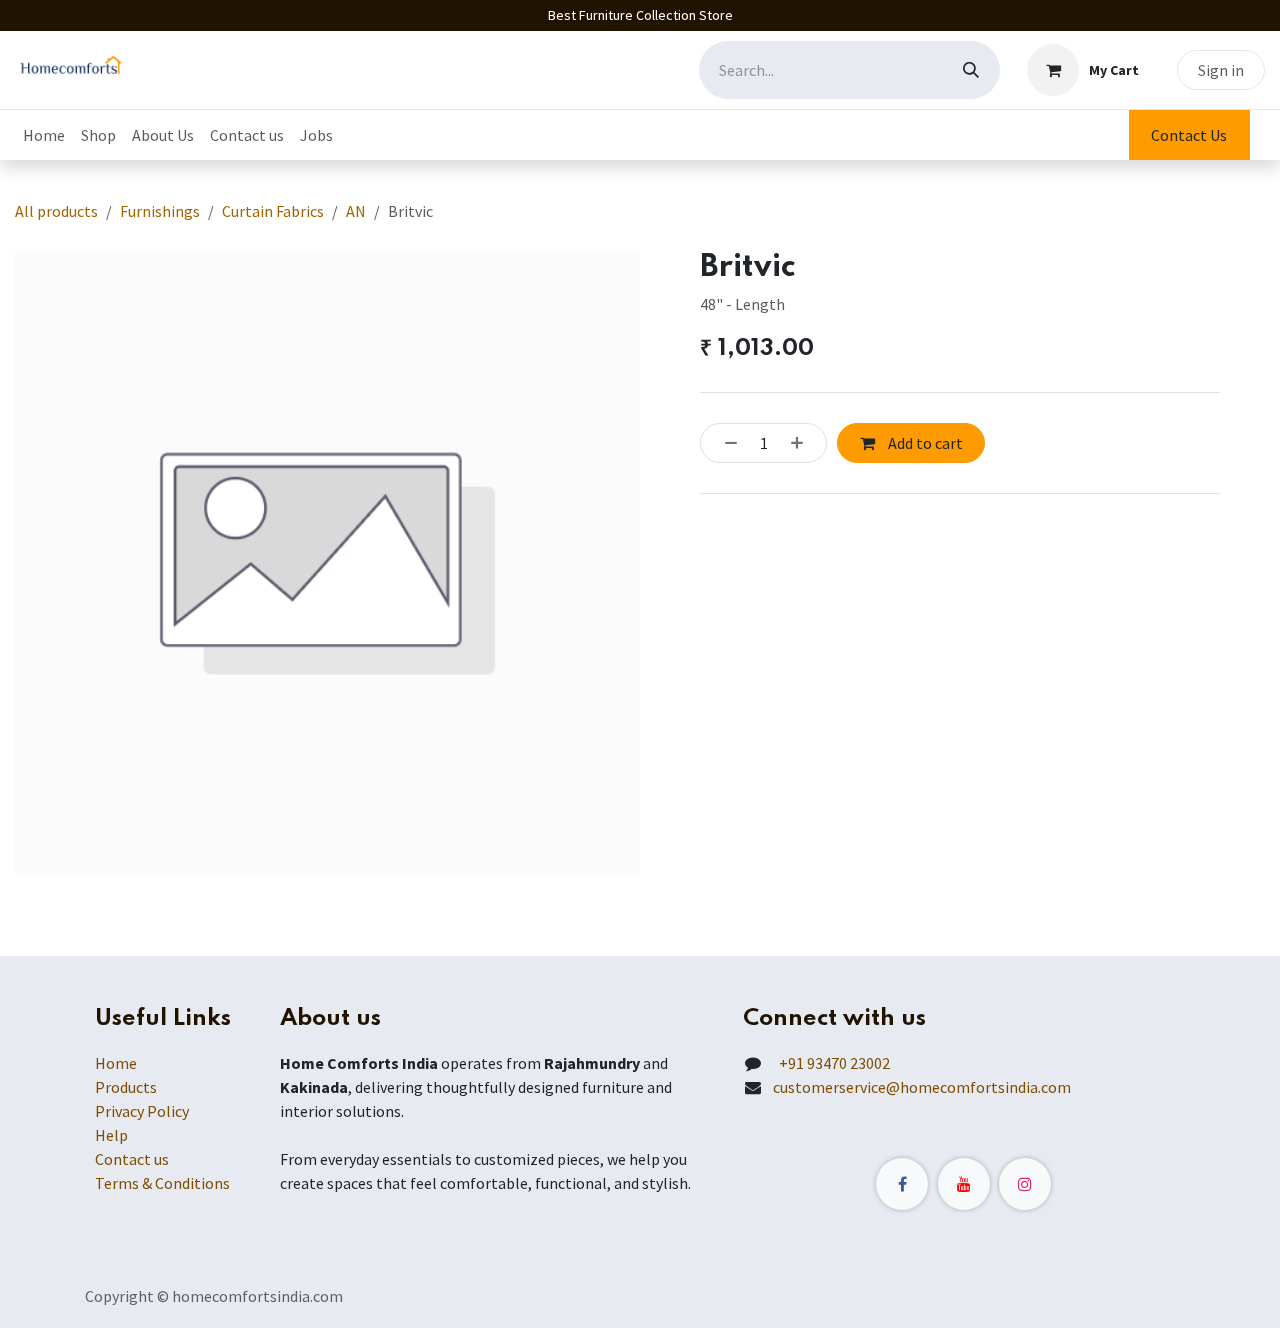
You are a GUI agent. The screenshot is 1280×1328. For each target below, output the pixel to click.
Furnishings (160, 211)
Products (126, 1087)
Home (116, 1063)
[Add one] (803, 443)
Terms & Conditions (162, 1183)
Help (111, 1135)
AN (356, 211)
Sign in (1221, 70)
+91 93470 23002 (831, 1063)
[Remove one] (725, 443)
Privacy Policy (142, 1111)
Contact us (132, 1159)
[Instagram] (1025, 1184)
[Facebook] (902, 1184)
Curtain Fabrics (273, 211)
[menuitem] (44, 135)
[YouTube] (964, 1184)
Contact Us (1189, 135)
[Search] (971, 70)
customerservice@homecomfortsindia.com (922, 1087)
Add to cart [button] (924, 443)
